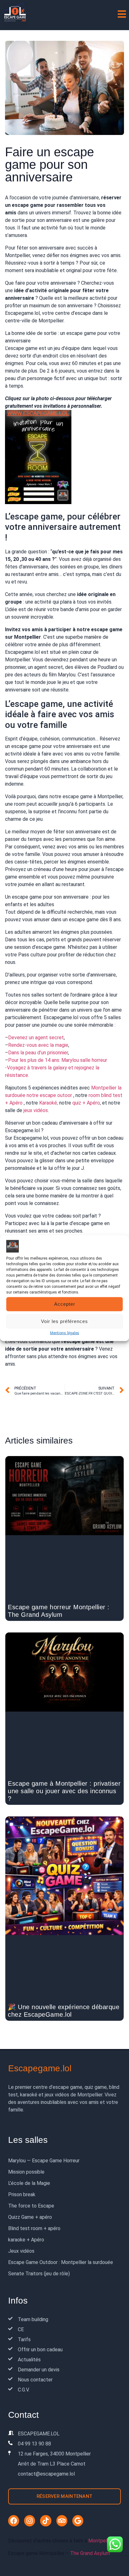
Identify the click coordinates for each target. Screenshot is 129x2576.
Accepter (65, 1304)
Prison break (22, 2194)
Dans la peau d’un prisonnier (38, 1053)
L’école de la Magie (29, 2183)
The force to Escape (31, 2206)
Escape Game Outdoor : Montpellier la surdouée (61, 2262)
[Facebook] (14, 2521)
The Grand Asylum (90, 2553)
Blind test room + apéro (34, 2228)
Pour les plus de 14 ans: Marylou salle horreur (58, 1060)
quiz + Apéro (86, 1103)
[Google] (78, 2521)
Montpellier (101, 2541)
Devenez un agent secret (36, 1038)
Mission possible (26, 2172)
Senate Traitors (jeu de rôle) (39, 2274)
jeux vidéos (36, 1110)
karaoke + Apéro (26, 2240)
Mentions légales (65, 1333)
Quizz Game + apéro (30, 2217)
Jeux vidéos (21, 2251)
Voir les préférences (64, 1321)
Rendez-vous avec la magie (38, 1045)
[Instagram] (30, 2521)
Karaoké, (49, 1103)
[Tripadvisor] (62, 2521)
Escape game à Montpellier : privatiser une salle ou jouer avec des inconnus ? (64, 1791)
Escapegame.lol (40, 2068)
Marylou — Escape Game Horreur (44, 2161)
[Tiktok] (46, 2521)
